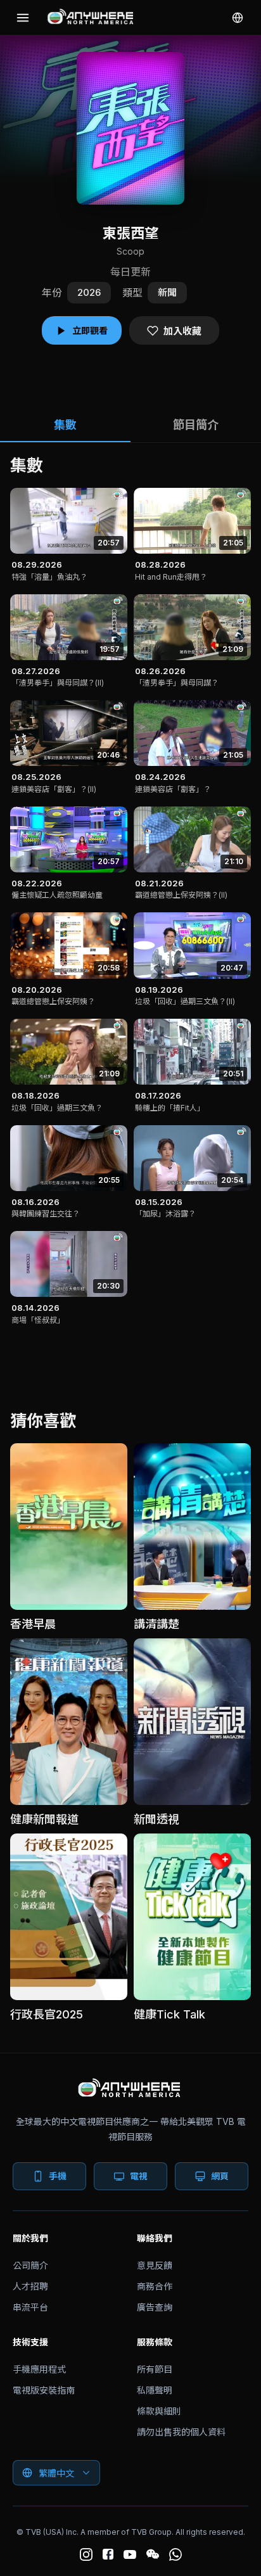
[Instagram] (86, 2554)
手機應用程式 (39, 2369)
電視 (139, 2176)
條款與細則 (159, 2411)
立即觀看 (90, 330)
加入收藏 (182, 331)
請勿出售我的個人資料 (181, 2432)
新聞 (167, 292)
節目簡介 (196, 425)
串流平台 (30, 2307)
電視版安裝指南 (44, 2390)
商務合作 (155, 2286)
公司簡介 (30, 2265)
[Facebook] (108, 2554)
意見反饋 (155, 2265)
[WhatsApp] (175, 2554)
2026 (89, 292)
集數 (65, 425)
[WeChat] (153, 2554)
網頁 (220, 2176)
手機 (58, 2176)
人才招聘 (30, 2286)
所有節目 (155, 2369)
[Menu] (23, 18)
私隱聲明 (155, 2390)
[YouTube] (130, 2554)
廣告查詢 (155, 2307)
